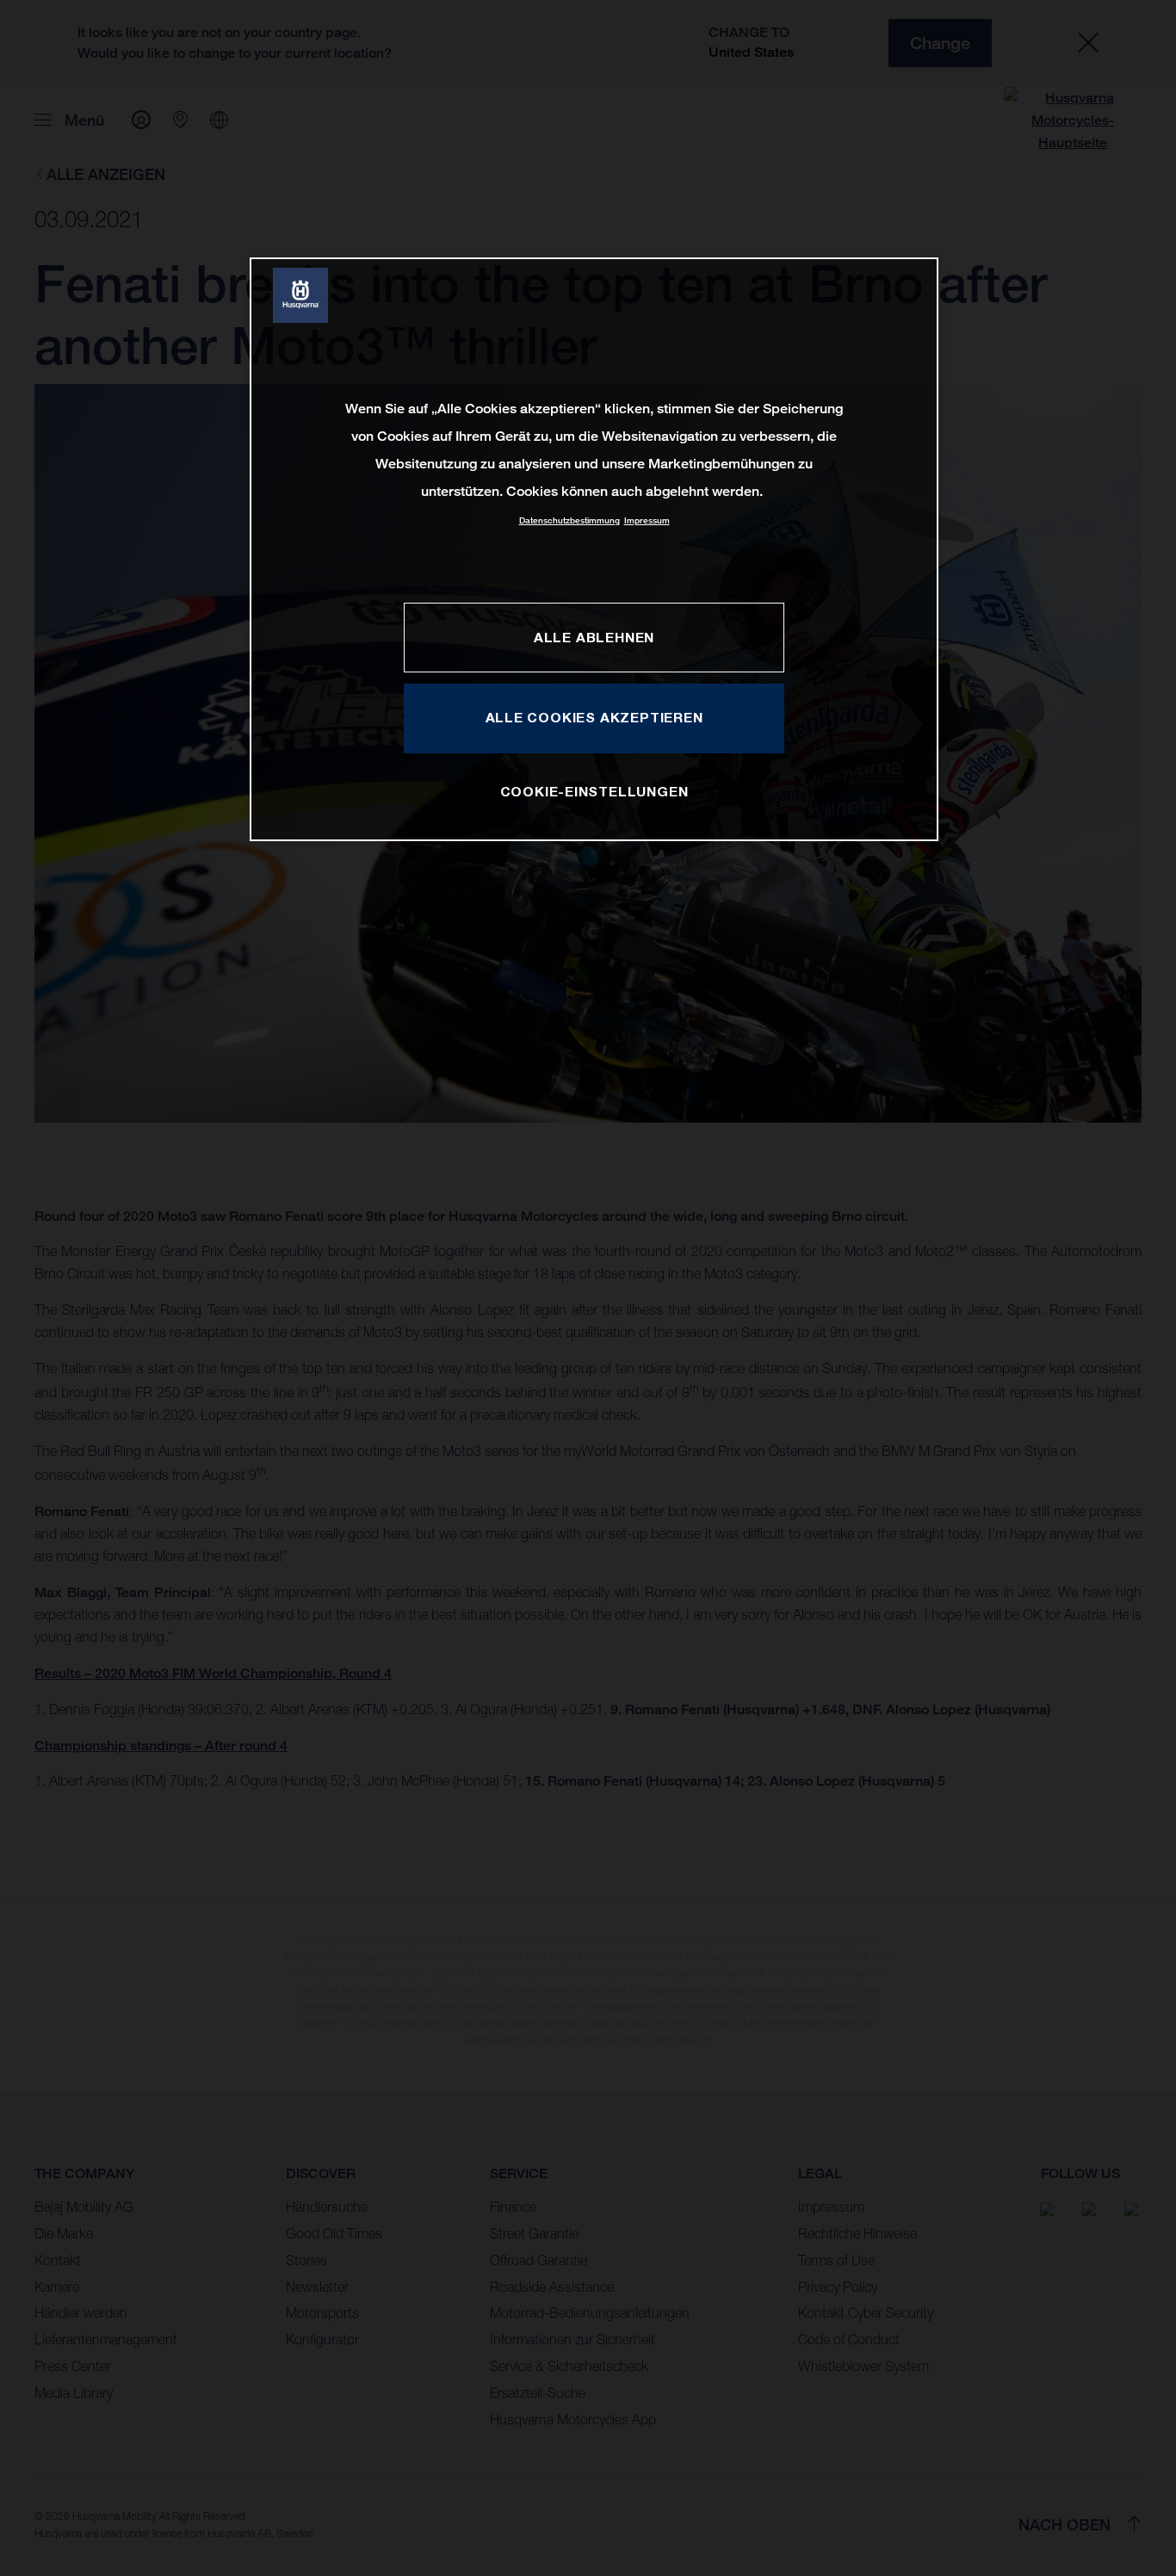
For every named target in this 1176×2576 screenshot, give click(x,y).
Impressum (647, 520)
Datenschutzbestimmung (569, 520)
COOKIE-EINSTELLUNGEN (594, 791)
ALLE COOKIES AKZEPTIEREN (594, 717)
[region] (594, 549)
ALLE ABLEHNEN (594, 637)
